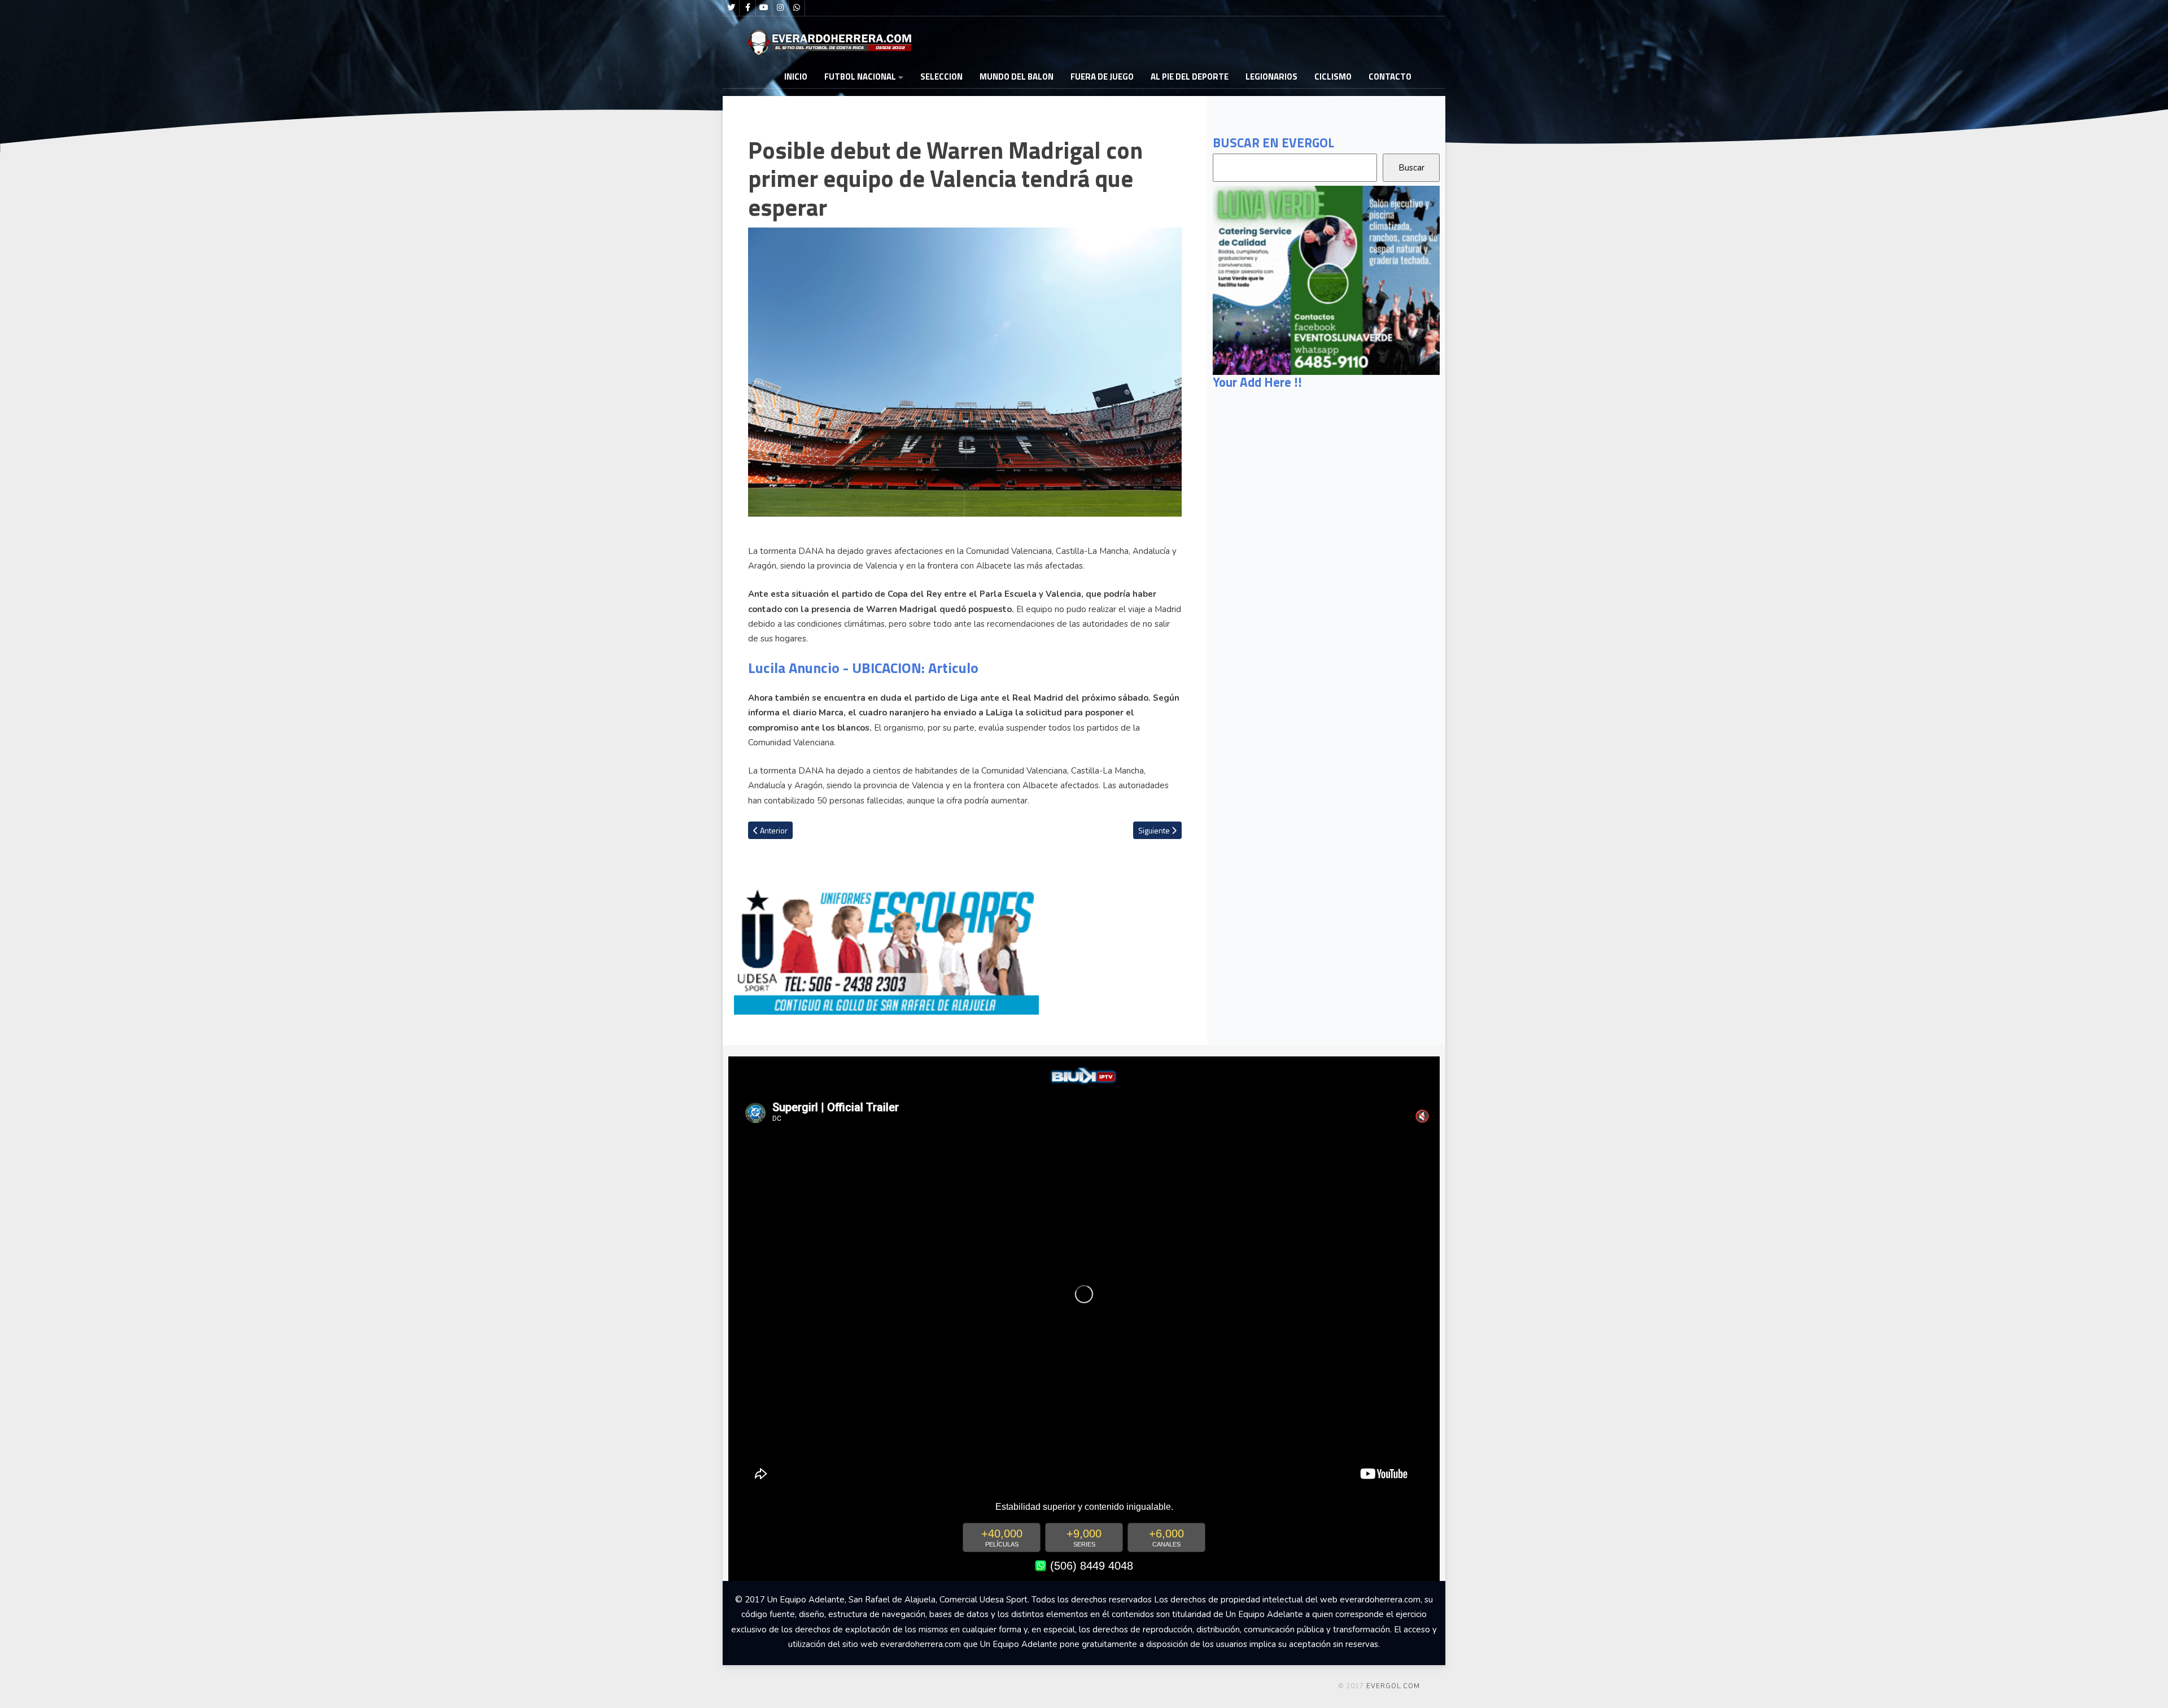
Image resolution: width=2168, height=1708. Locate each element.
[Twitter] (731, 8)
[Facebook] (748, 8)
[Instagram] (780, 8)
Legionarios (1271, 77)
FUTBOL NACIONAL (860, 77)
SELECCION (941, 77)
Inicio (796, 77)
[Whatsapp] (797, 8)
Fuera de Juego (1102, 77)
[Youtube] (764, 8)
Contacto (1390, 77)
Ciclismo (1333, 77)
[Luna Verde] (1326, 279)
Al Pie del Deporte (1190, 77)
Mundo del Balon (1017, 77)
